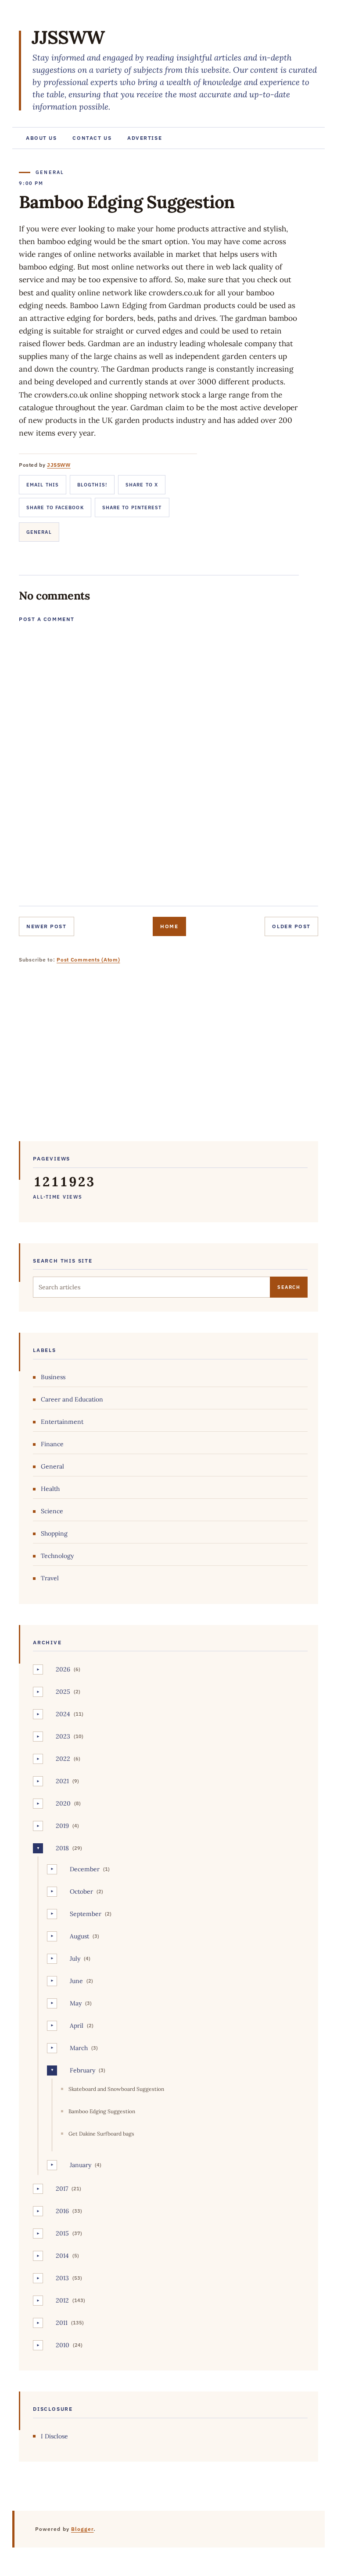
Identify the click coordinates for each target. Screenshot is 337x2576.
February (82, 2070)
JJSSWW (68, 37)
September (86, 1914)
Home (169, 926)
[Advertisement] (168, 1059)
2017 (62, 2189)
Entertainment (62, 1422)
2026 (63, 1669)
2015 (62, 2233)
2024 (63, 1714)
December (85, 1869)
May (76, 2003)
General (39, 532)
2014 (62, 2256)
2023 (63, 1736)
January (81, 2165)
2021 (62, 1781)
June (76, 1981)
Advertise (145, 138)
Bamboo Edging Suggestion (102, 2111)
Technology (57, 1556)
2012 (62, 2300)
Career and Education (72, 1399)
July (75, 1959)
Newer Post (47, 926)
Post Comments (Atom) (88, 960)
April (77, 2026)
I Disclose (54, 2436)
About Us (41, 138)
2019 (62, 1826)
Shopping (54, 1533)
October (81, 1891)
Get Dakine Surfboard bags (101, 2134)
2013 (62, 2278)
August (79, 1936)
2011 (62, 2323)
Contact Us (92, 138)
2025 (63, 1692)
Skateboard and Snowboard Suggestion (116, 2089)
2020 (63, 1803)
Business (53, 1377)
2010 (63, 2345)
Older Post (291, 926)
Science (52, 1511)
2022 (63, 1759)
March (79, 2048)
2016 (62, 2211)
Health (50, 1489)
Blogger (82, 2529)
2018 (62, 1848)
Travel (50, 1578)
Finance (52, 1444)
